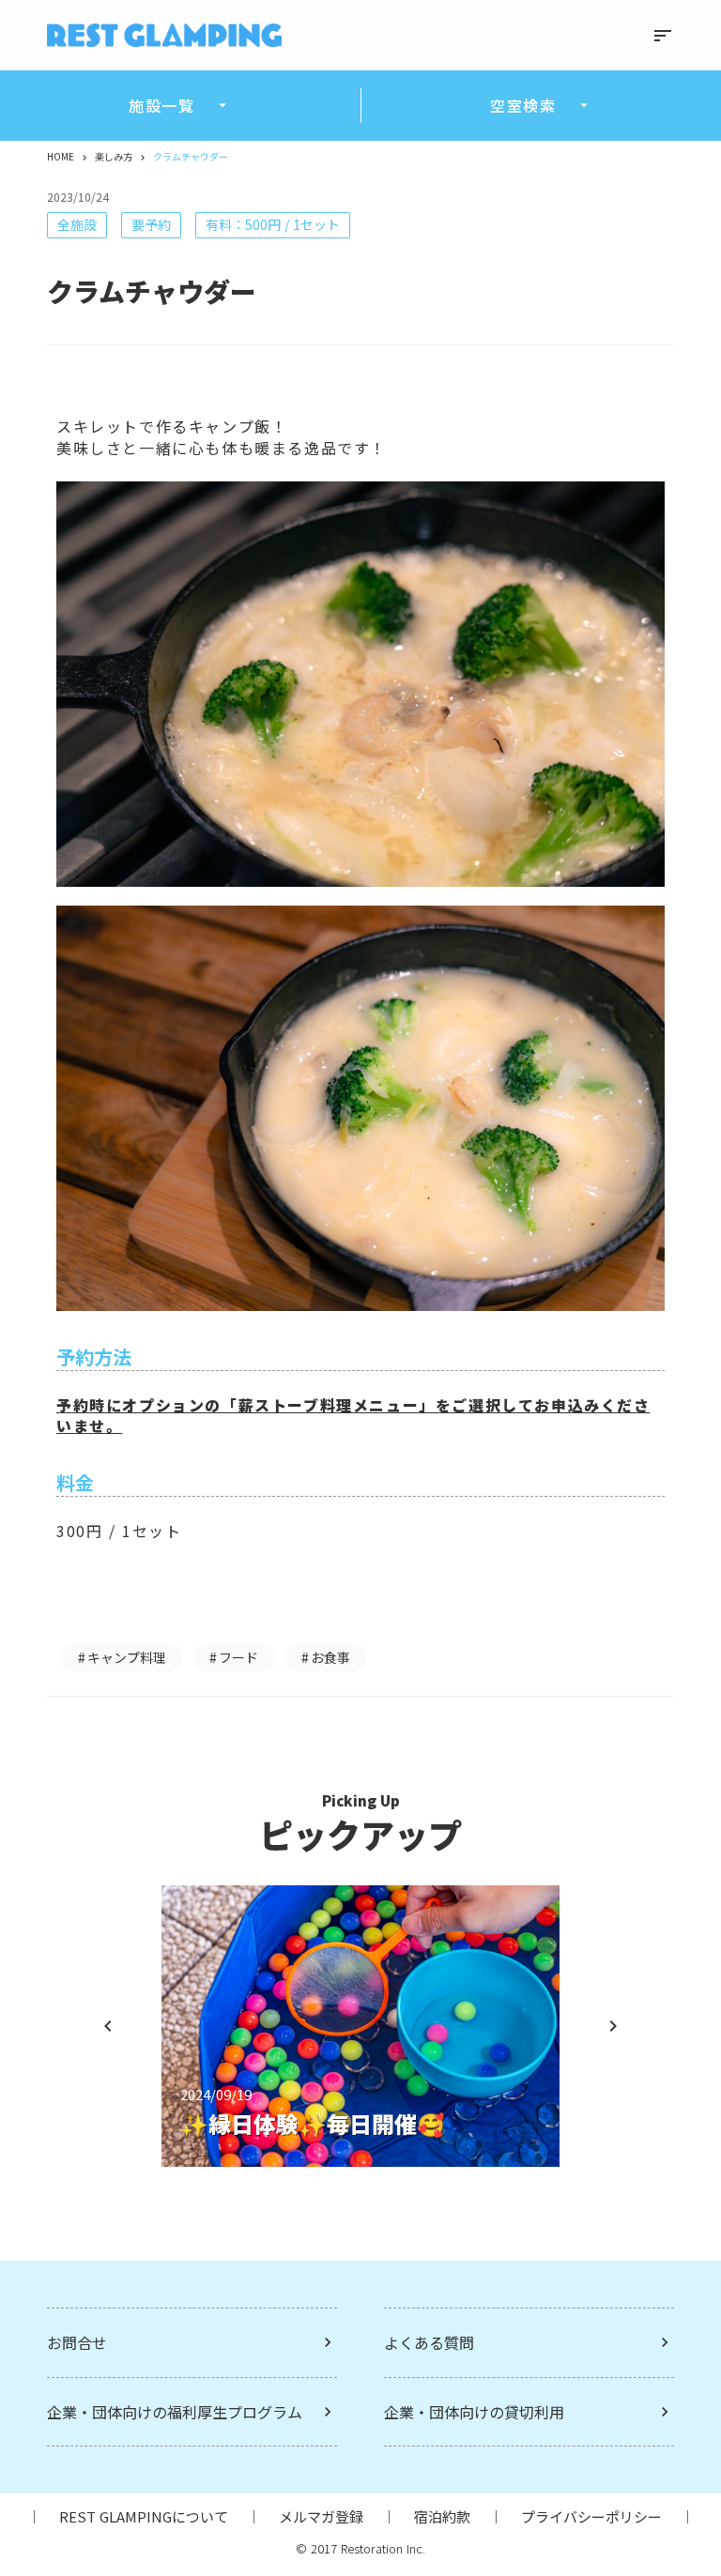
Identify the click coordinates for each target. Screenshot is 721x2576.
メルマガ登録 (321, 2516)
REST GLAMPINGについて (144, 2516)
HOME (61, 157)
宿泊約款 (442, 2516)
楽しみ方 (114, 157)
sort (663, 36)
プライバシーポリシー (591, 2516)
